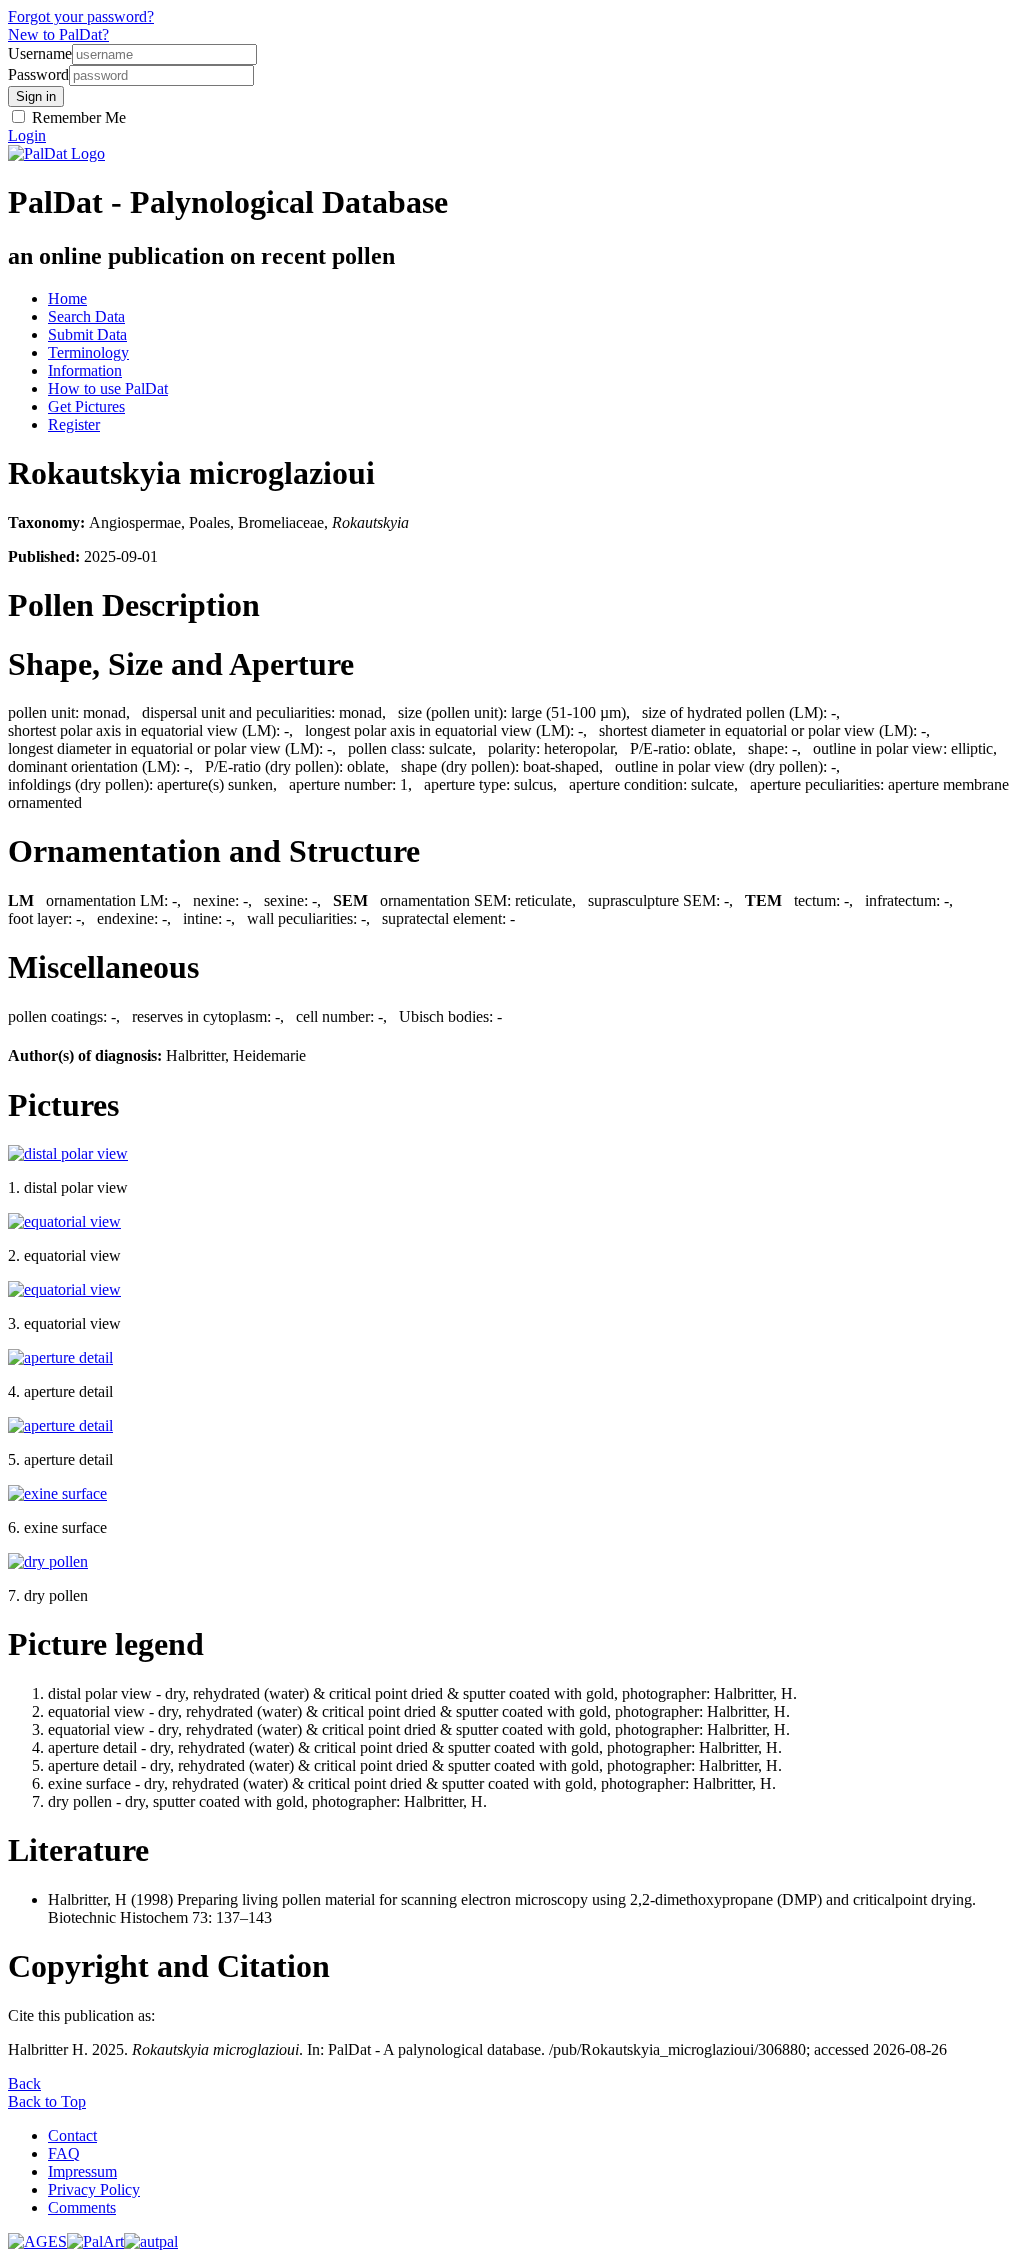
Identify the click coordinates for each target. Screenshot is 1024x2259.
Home (67, 298)
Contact (72, 2135)
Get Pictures (86, 406)
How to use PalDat (108, 388)
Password (38, 74)
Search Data (86, 316)
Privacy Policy (94, 2189)
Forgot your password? (81, 16)
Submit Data (87, 334)
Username (40, 53)
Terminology (88, 352)
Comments (82, 2207)
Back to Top (47, 2101)
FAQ (64, 2153)
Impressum (82, 2171)
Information (85, 370)
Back (24, 2083)
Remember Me (77, 117)
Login (27, 135)
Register (74, 424)
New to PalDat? (58, 34)
